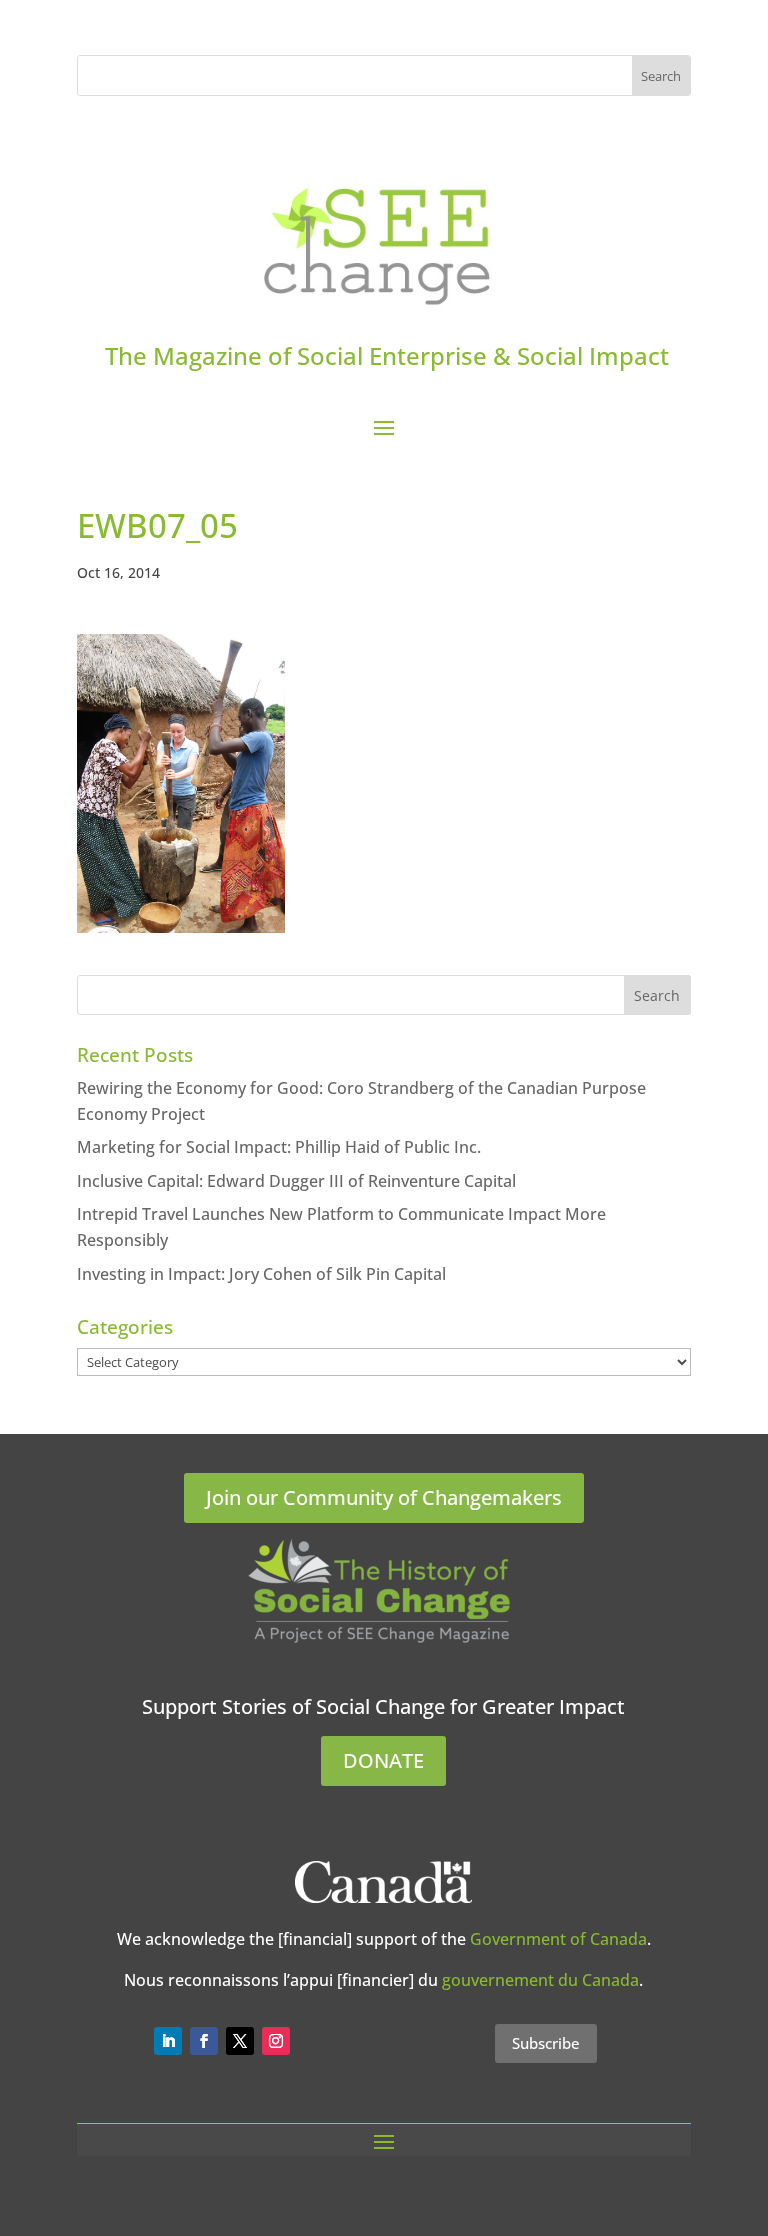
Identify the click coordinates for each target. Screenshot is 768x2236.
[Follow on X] (240, 2041)
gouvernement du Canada (540, 1980)
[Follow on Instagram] (276, 2041)
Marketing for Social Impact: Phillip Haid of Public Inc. (279, 1147)
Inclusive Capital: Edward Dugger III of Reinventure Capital (296, 1181)
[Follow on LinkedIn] (168, 2041)
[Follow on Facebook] (204, 2041)
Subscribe (546, 2043)
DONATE (383, 1760)
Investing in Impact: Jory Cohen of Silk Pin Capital (261, 1274)
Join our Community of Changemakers (384, 1497)
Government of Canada (558, 1939)
